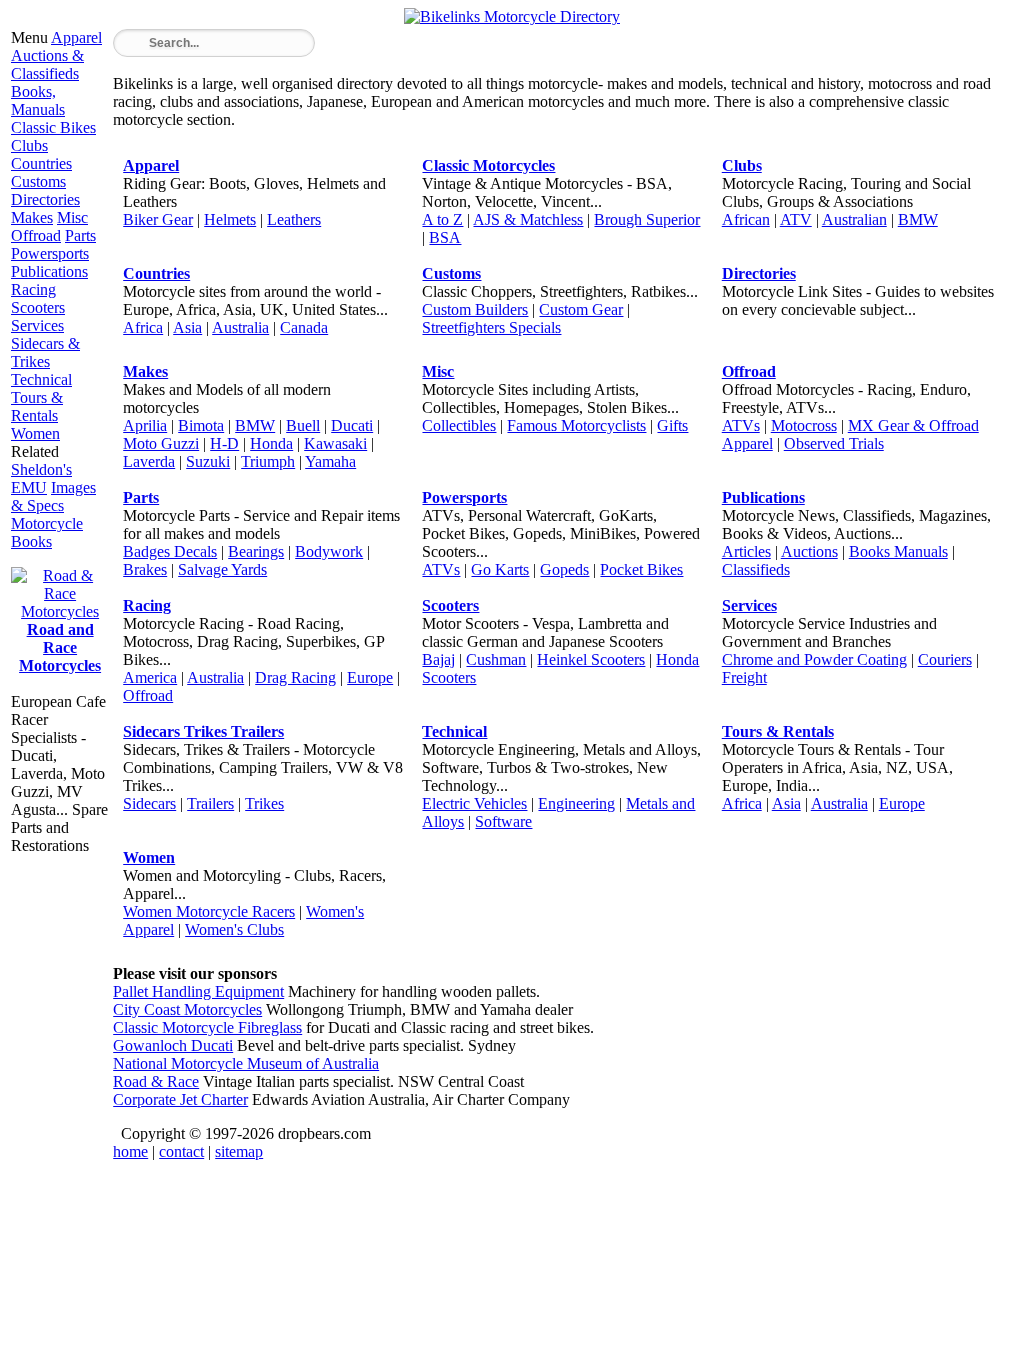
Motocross (804, 425)
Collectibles (459, 425)
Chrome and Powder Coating (814, 659)
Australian (854, 219)
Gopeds (564, 569)
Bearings (256, 551)
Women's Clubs (234, 929)
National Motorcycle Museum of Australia (246, 1063)
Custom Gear (581, 309)
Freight (744, 677)
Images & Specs (53, 496)
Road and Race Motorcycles (60, 647)
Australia (240, 327)
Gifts (672, 425)
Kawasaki (335, 443)
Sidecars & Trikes (45, 352)
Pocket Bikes (641, 569)
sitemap (239, 1151)
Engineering (576, 803)
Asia (187, 327)
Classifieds (756, 569)
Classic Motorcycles (488, 165)
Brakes (145, 569)
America (150, 677)
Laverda (149, 461)
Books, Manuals (38, 100)
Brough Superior (647, 219)
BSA (445, 237)
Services (37, 325)
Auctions (809, 551)
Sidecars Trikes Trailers (203, 731)
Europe (370, 677)
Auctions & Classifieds (47, 64)
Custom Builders (475, 309)
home (130, 1151)
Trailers (210, 803)
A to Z (442, 219)
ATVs (741, 425)
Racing (33, 289)
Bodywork (329, 551)
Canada (304, 327)
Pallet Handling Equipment (198, 991)
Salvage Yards (222, 569)
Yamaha (330, 461)
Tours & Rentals (37, 406)
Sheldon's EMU (41, 478)
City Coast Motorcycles (187, 1009)
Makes (32, 217)
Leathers (294, 219)
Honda (271, 443)
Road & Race (156, 1081)
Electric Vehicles (474, 803)
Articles (746, 551)
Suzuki (208, 461)
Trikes (264, 803)
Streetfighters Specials (491, 327)
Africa (143, 327)
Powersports (50, 253)
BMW (918, 219)
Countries (41, 163)
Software (503, 821)
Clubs (29, 145)
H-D (224, 443)
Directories (45, 199)
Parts (80, 235)
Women (35, 433)
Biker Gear (158, 219)
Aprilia (145, 425)
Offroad (36, 235)
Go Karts (500, 569)
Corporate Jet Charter (180, 1099)
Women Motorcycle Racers (209, 911)
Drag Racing (295, 677)
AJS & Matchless (528, 219)
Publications (49, 271)
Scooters (38, 307)
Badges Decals (170, 551)
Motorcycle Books (47, 532)
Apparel (76, 37)
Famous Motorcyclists (576, 425)
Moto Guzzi (161, 443)
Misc (72, 217)
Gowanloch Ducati (173, 1045)
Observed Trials (834, 443)
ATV (796, 219)
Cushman (496, 659)
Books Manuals (898, 551)
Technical (41, 379)
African (746, 219)
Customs (38, 181)
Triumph (268, 461)
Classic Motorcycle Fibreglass (207, 1027)
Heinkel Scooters (591, 659)
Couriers (945, 659)
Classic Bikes (53, 127)
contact (181, 1151)
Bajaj (438, 659)
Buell (303, 425)
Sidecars (149, 803)
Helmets (230, 219)
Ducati (352, 425)
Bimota (201, 425)
